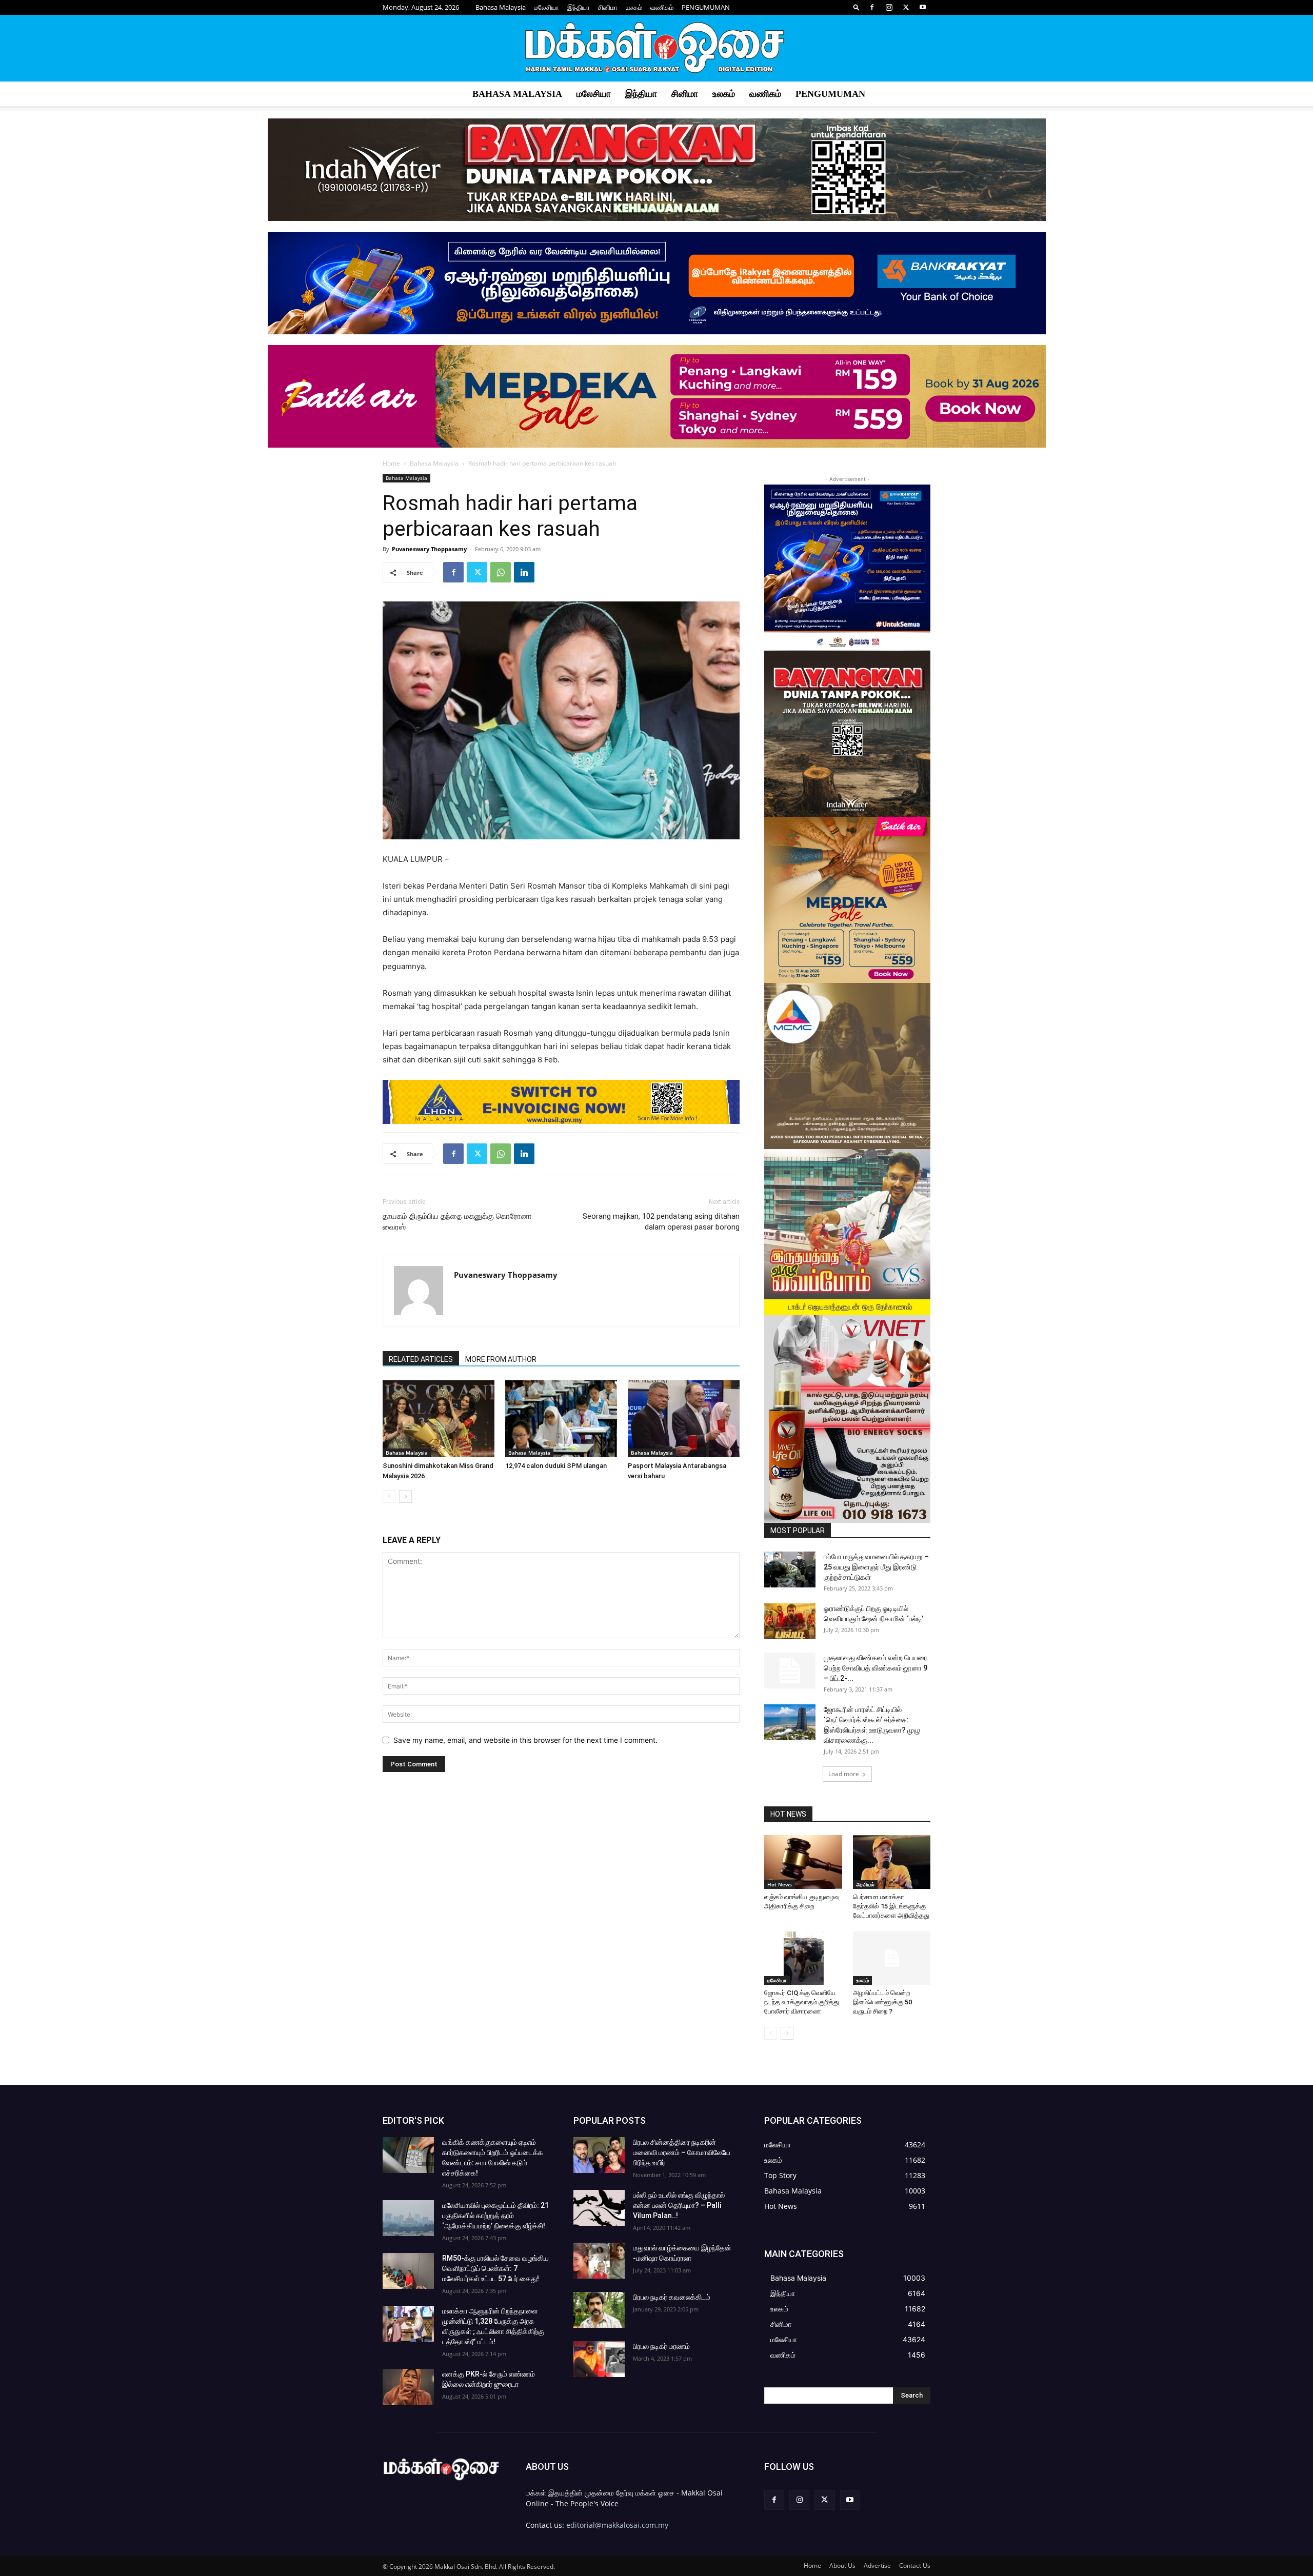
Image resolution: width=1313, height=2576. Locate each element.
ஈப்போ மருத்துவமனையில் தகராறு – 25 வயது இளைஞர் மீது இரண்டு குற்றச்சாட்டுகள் (876, 1567)
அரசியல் (865, 1884)
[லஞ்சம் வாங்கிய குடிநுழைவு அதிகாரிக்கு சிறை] (803, 1862)
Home (391, 463)
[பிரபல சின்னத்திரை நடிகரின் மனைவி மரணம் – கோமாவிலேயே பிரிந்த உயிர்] (599, 2155)
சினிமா (608, 7)
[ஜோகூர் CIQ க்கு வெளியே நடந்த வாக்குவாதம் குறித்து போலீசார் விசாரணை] (803, 1958)
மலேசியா (546, 7)
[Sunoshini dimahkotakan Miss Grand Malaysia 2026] (439, 1419)
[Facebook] (872, 7)
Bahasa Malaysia (501, 7)
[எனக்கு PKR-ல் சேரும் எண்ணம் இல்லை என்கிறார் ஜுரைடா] (408, 2387)
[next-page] (405, 1496)
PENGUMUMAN (706, 7)
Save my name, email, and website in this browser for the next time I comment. (525, 1740)
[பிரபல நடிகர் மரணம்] (599, 2359)
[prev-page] (389, 1496)
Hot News (780, 1884)
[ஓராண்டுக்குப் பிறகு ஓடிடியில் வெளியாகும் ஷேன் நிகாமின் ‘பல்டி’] (790, 1621)
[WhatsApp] (501, 572)
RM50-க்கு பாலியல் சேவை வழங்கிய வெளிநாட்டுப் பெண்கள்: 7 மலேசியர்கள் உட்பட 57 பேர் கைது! (495, 2268)
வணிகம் (662, 7)
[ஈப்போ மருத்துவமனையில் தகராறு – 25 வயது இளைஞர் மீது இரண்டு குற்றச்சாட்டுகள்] (790, 1569)
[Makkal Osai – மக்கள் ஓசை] (656, 49)
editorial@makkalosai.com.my (617, 2525)
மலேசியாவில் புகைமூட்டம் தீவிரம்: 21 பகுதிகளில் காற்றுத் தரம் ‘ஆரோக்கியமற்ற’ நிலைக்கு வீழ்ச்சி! (495, 2216)
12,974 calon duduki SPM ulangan (556, 1466)
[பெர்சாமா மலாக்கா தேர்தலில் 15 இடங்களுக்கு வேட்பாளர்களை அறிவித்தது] (892, 1862)
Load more (844, 1774)
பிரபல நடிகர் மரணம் (661, 2346)
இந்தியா (579, 7)
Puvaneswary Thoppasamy (429, 549)
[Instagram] (889, 7)
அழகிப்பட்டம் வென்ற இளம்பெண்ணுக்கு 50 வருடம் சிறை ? (882, 2002)
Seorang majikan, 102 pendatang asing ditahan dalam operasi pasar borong (661, 1222)
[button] (857, 7)
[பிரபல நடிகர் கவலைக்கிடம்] (599, 2310)
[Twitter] (906, 7)
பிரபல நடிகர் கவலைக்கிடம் (672, 2297)
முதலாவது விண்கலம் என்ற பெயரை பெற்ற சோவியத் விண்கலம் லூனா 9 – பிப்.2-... (876, 1668)
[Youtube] (923, 7)
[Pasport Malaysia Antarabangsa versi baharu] (684, 1419)
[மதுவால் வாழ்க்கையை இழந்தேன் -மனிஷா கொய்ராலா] (599, 2261)
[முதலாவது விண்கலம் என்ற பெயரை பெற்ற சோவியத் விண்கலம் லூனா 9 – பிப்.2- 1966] (790, 1671)
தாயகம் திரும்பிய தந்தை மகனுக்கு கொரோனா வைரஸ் (457, 1222)
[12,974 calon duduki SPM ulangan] (561, 1419)
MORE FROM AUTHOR (501, 1359)
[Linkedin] (524, 572)
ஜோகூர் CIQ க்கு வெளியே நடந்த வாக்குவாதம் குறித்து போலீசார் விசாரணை (802, 2002)
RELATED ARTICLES (421, 1359)
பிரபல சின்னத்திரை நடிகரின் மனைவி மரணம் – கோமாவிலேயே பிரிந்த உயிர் (682, 2152)
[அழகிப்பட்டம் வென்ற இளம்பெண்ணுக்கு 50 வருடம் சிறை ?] (892, 1958)
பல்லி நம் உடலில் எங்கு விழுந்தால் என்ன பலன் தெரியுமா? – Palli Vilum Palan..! (679, 2205)
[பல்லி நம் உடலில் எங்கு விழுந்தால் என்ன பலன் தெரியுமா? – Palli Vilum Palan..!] (599, 2208)
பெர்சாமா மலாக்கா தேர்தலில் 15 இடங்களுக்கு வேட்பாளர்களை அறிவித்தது (891, 1906)
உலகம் (634, 7)
